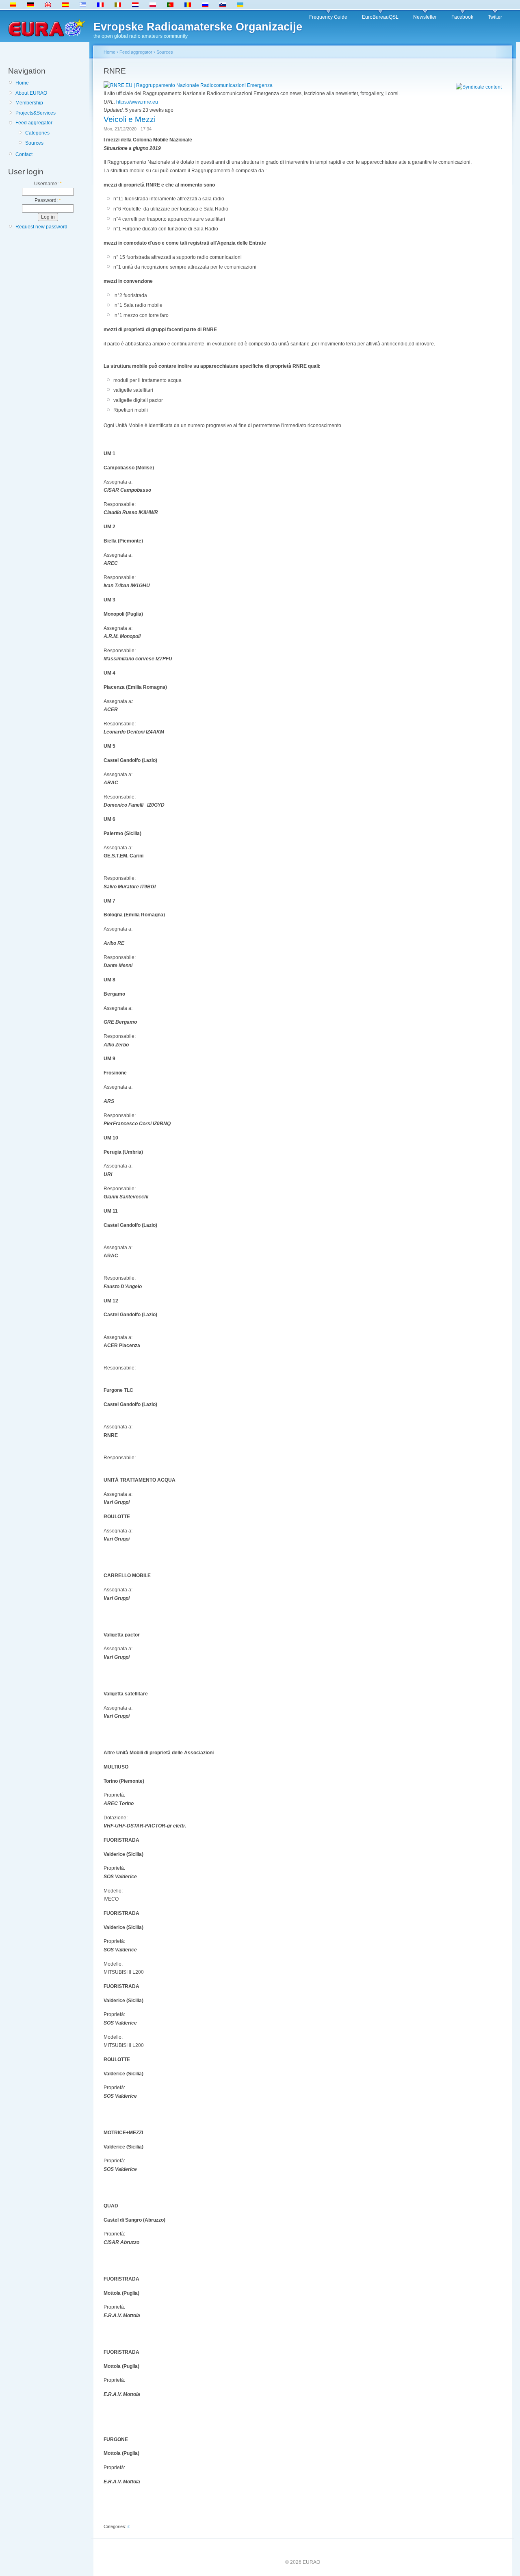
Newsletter (425, 17)
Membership (29, 103)
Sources (34, 143)
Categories (37, 133)
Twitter (495, 17)
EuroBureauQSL (380, 17)
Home (22, 83)
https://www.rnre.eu (137, 102)
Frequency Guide (328, 17)
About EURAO (31, 93)
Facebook (462, 17)
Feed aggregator (34, 123)
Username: (48, 184)
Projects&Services (36, 113)
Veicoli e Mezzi (130, 119)
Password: (48, 200)
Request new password (41, 227)
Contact (24, 154)
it (129, 2526)
